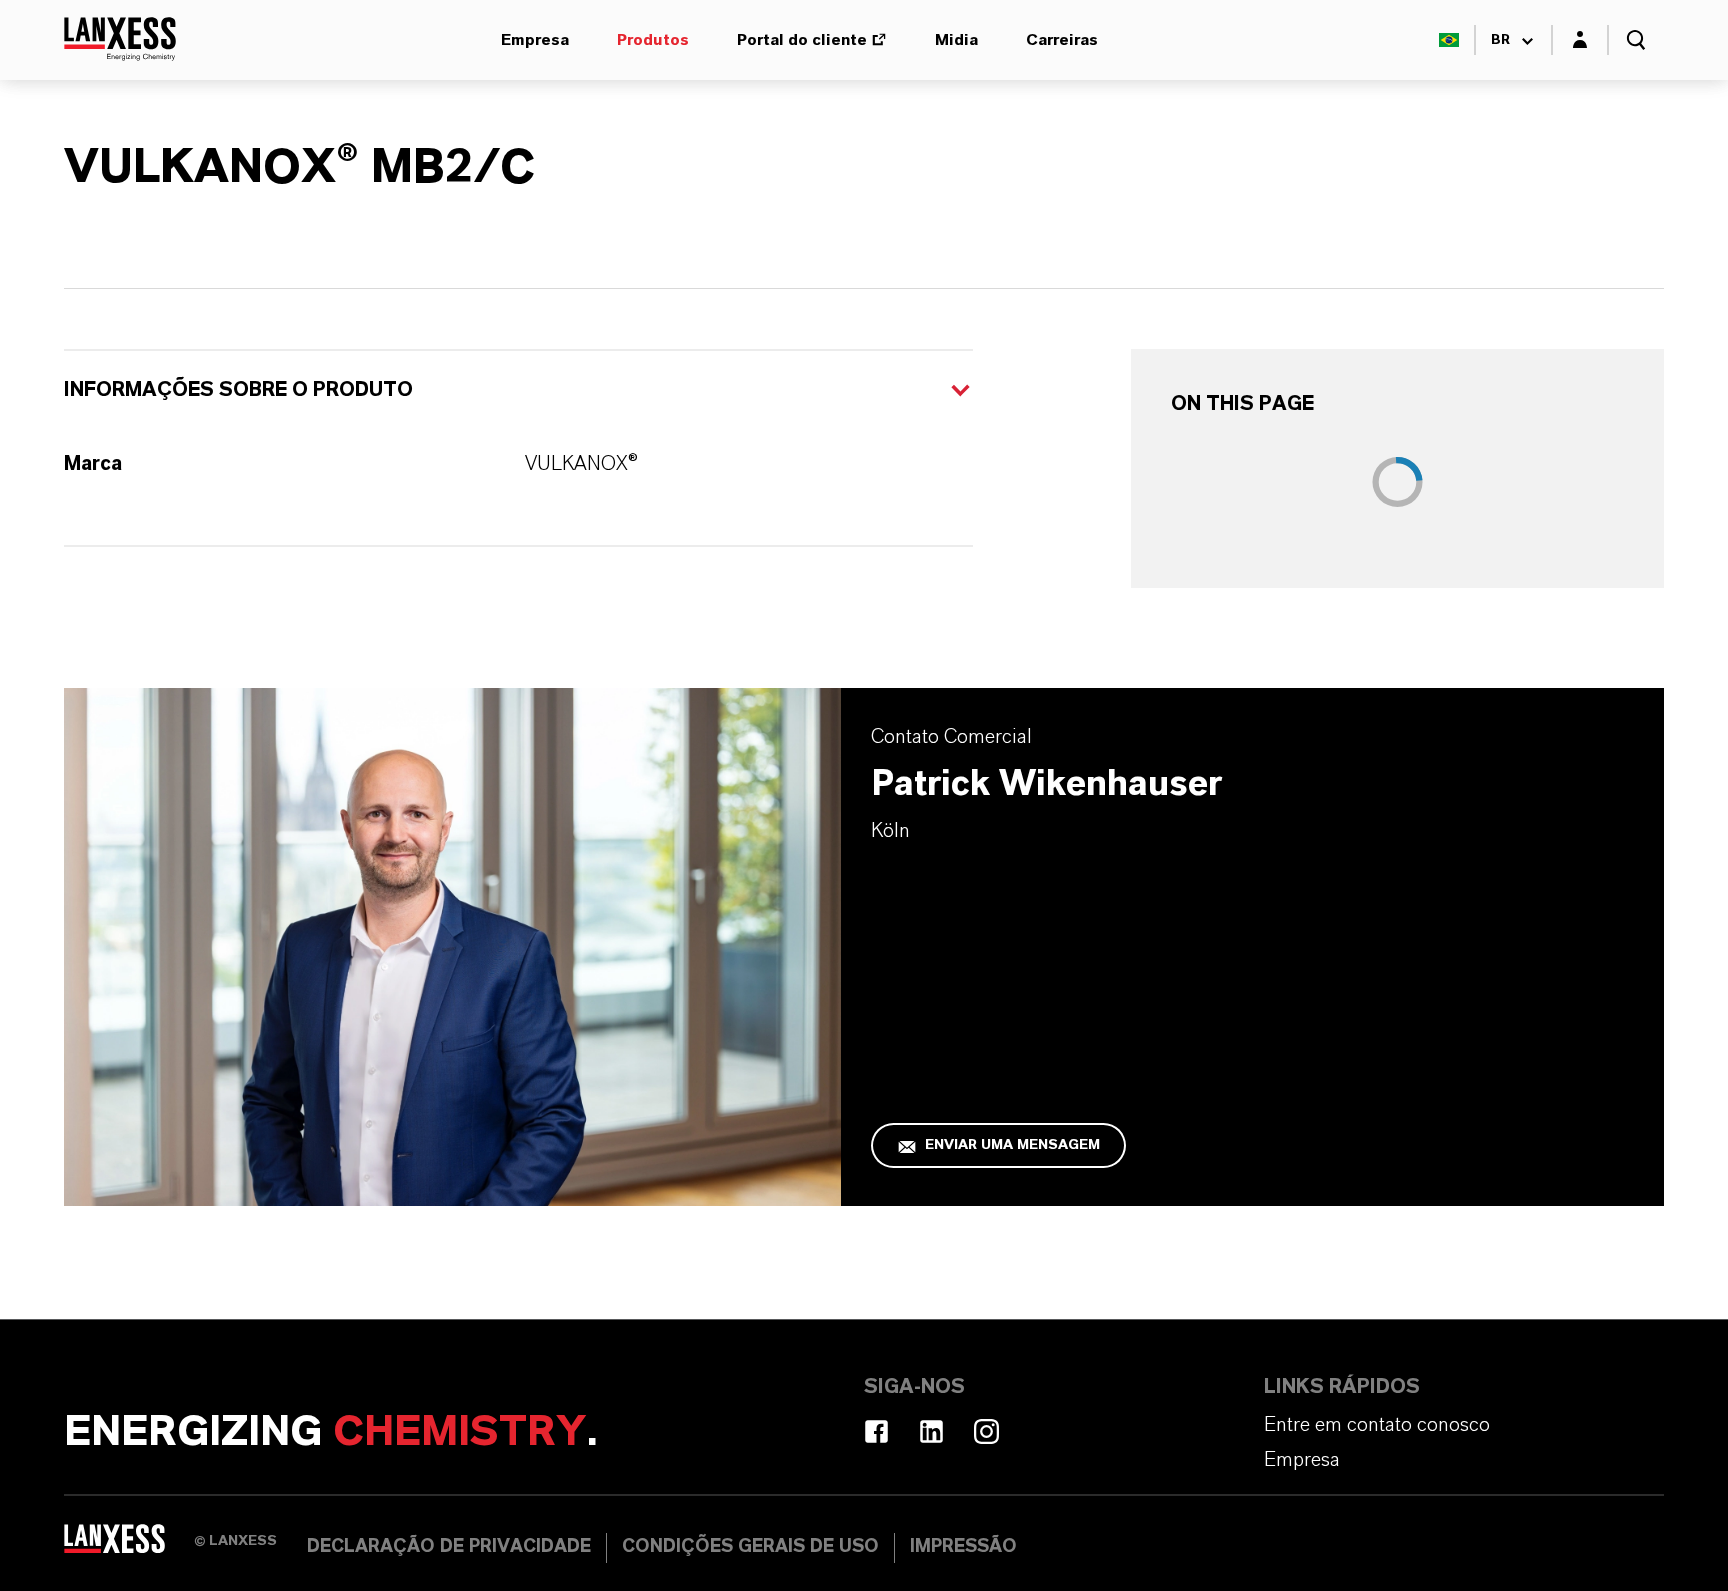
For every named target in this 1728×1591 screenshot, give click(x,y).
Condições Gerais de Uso (750, 1547)
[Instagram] (986, 1431)
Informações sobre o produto (238, 390)
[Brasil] (1449, 40)
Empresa (535, 40)
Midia (956, 40)
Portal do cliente (802, 40)
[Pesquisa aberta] (1636, 40)
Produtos (653, 40)
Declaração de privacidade (449, 1547)
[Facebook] (876, 1431)
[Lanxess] (129, 1546)
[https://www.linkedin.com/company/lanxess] (931, 1431)
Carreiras (1062, 40)
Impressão (963, 1547)
